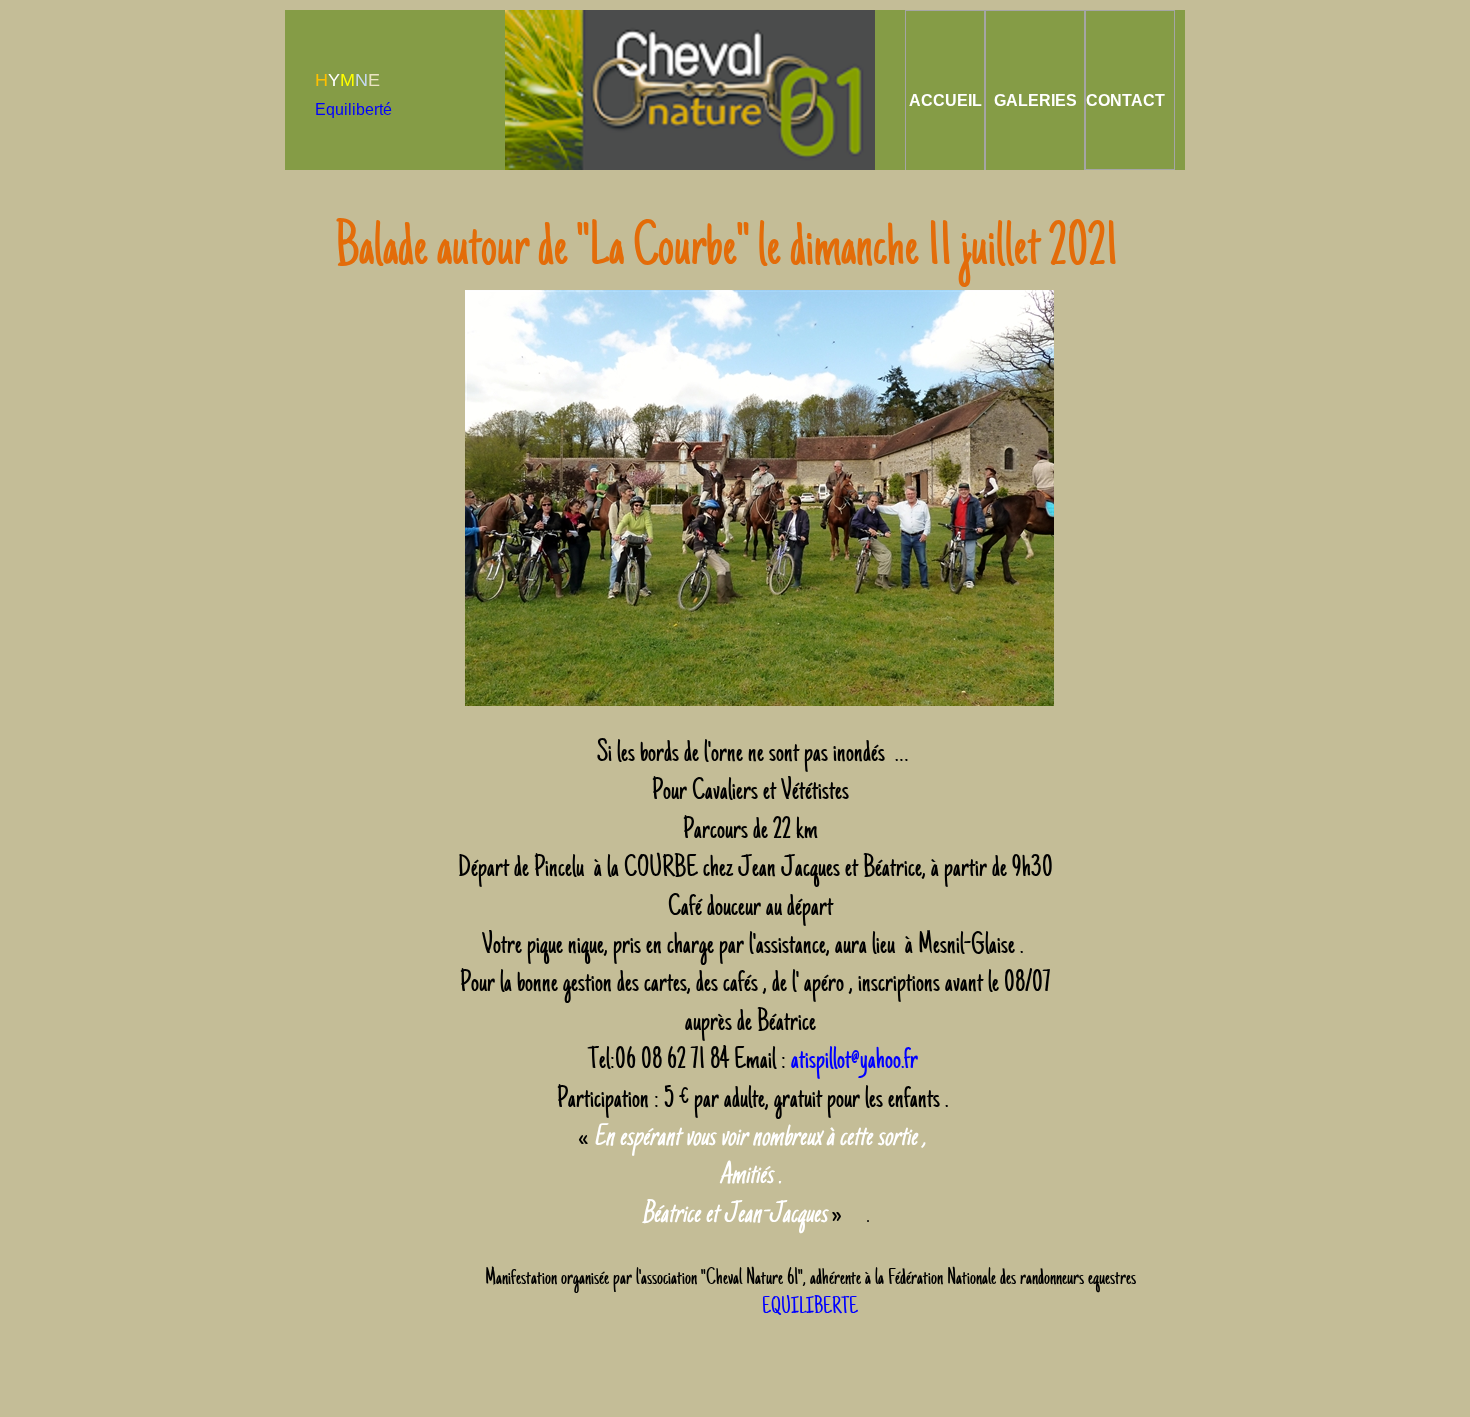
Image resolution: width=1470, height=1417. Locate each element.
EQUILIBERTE (810, 1306)
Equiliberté (353, 109)
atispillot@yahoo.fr (857, 1059)
